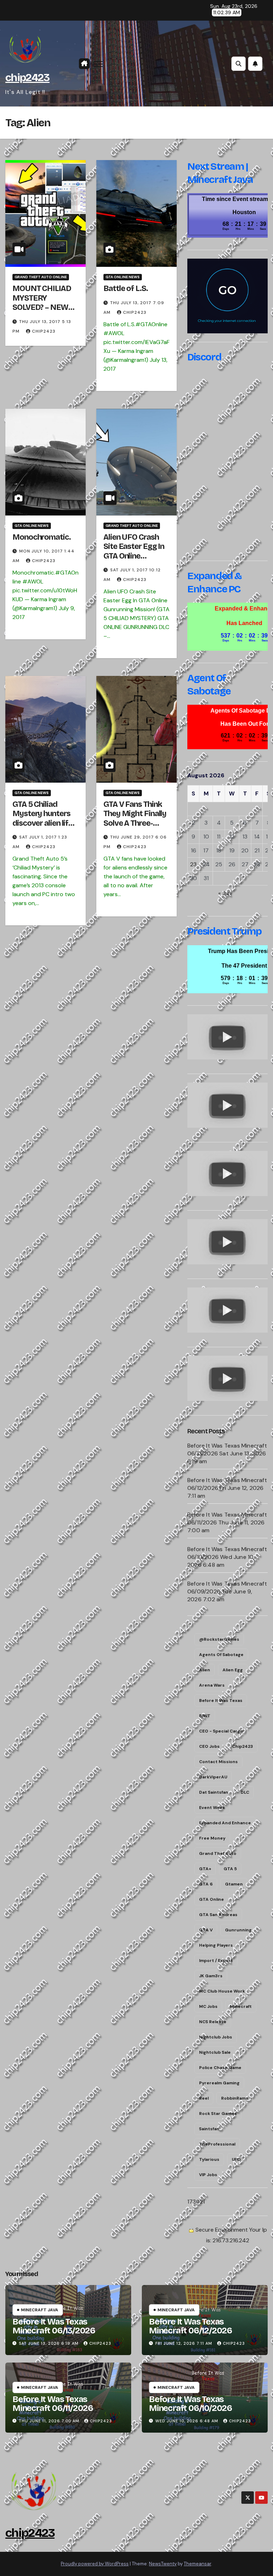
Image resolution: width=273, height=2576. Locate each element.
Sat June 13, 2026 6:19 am (49, 2343)
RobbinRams (235, 2098)
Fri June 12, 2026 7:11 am (184, 2343)
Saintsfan (209, 2129)
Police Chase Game (220, 2068)
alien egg (233, 1670)
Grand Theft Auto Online (41, 277)
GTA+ (205, 1869)
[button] (239, 64)
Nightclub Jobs (216, 2037)
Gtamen (234, 1884)
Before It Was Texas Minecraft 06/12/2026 (191, 2326)
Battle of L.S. (126, 289)
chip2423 (27, 78)
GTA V (206, 1930)
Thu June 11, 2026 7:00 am (49, 2421)
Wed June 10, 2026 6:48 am (187, 2421)
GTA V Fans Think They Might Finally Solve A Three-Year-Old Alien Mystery (135, 823)
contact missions (218, 1762)
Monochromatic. (42, 537)
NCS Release (213, 2022)
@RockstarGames (219, 1639)
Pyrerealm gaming (219, 2083)
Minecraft (241, 2006)
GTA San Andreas (218, 1915)
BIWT (205, 1716)
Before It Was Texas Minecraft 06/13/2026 (54, 2326)
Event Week (212, 1808)
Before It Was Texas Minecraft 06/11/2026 (53, 2404)
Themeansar (197, 2564)
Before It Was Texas (221, 1700)
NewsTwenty (163, 2564)
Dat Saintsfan (214, 1792)
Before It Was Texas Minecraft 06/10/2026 (191, 2404)
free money (212, 1838)
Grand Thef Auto (218, 1853)
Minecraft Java (40, 2310)
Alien (205, 1670)
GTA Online (212, 1899)
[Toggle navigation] (98, 64)
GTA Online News (123, 277)
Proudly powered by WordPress (95, 2564)
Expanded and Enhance (225, 1823)
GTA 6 (206, 1884)
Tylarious (209, 2159)
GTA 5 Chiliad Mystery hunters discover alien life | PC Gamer (44, 818)
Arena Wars (212, 1685)
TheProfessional (217, 2144)
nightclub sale (215, 2052)
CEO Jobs (209, 1746)
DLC (245, 1792)
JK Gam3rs (211, 1976)
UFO (236, 2159)
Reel (204, 2098)
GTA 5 (230, 1869)
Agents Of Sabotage (221, 1655)
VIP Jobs (208, 2175)
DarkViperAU (213, 1777)
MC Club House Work (222, 1991)
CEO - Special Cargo (221, 1731)
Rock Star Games (218, 2114)
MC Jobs (208, 2006)
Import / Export (216, 1961)
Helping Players (216, 1945)
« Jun (225, 893)
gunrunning (238, 1930)
